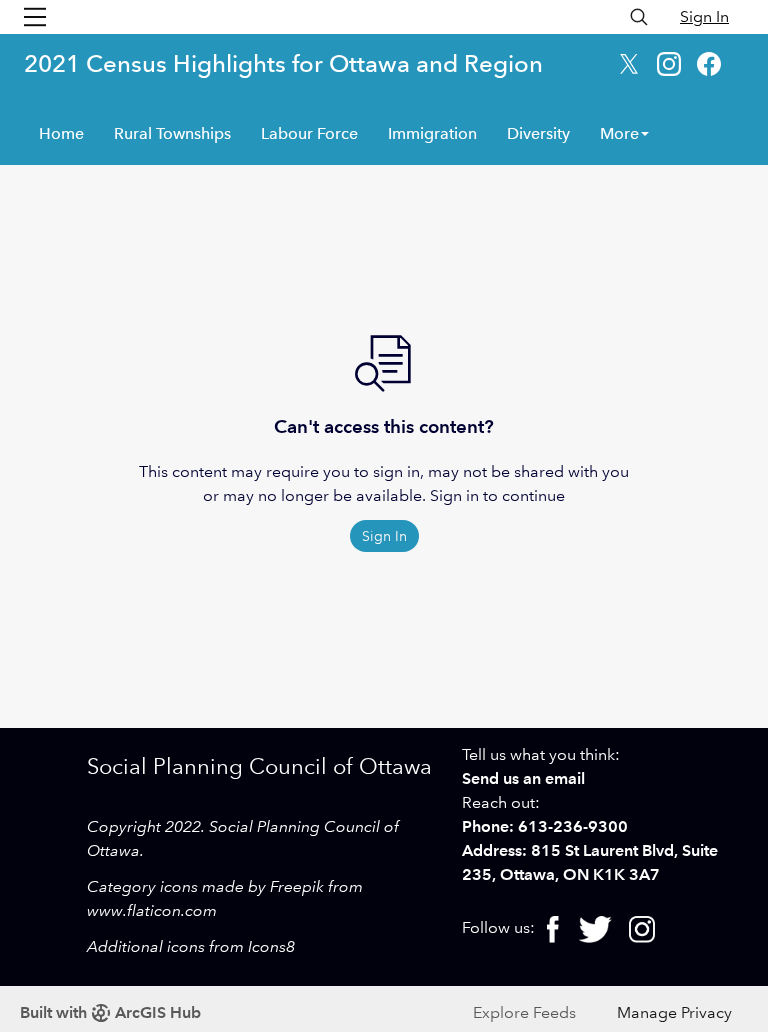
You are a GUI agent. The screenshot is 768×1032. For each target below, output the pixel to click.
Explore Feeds (524, 1012)
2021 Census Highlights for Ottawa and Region (283, 63)
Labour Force (309, 133)
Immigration (432, 133)
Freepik (297, 886)
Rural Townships (172, 133)
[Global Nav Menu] (35, 17)
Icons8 (271, 946)
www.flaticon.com (152, 910)
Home (61, 133)
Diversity (538, 133)
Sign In (704, 16)
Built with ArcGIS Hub (110, 1012)
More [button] (619, 133)
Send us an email (523, 778)
